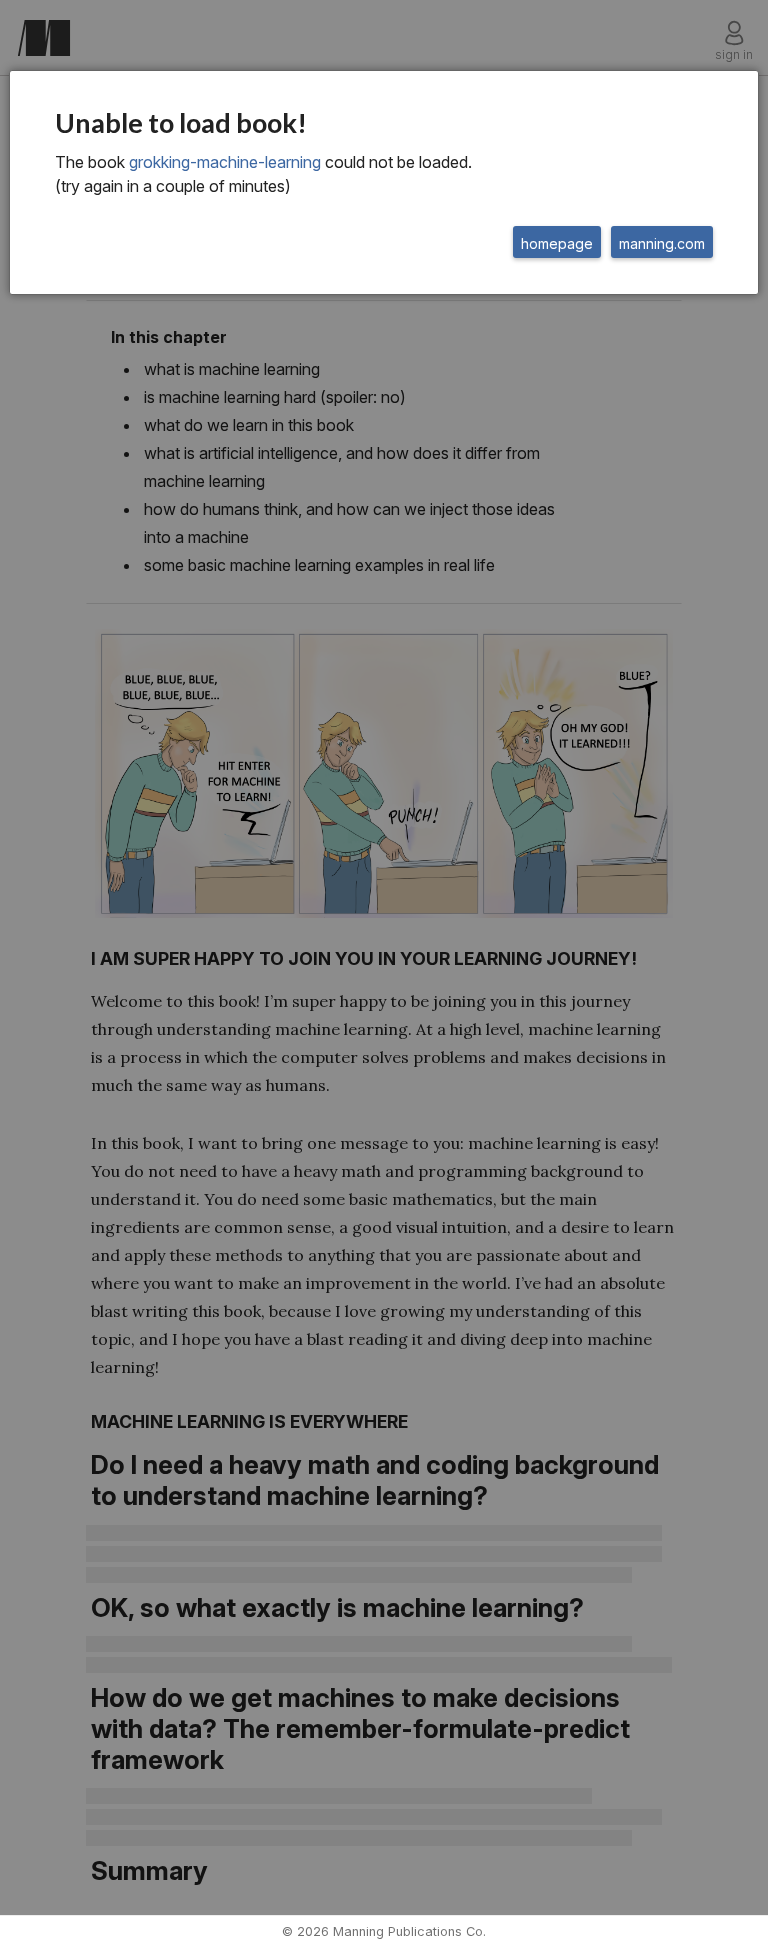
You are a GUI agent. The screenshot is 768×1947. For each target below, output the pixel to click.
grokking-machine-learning (225, 162)
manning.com (662, 243)
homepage (557, 243)
